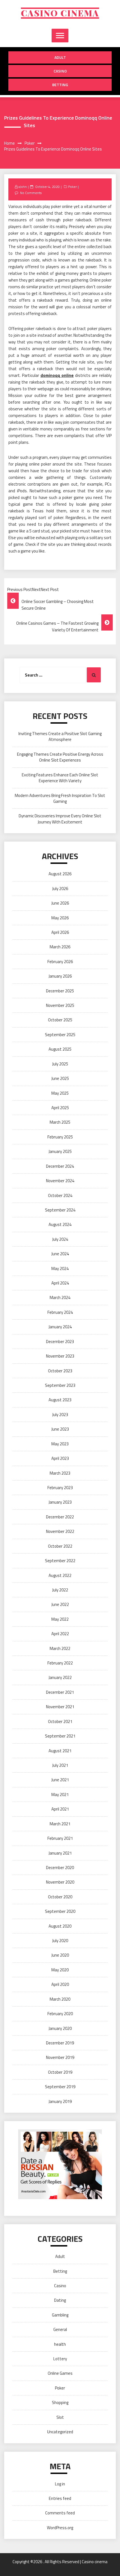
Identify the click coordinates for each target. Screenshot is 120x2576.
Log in (60, 2484)
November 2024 (60, 1181)
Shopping (60, 2402)
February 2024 (60, 1312)
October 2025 (60, 1020)
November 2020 (60, 1882)
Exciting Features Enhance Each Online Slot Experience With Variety (60, 778)
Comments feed (60, 2513)
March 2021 (60, 1824)
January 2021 (60, 1853)
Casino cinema (60, 13)
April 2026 (60, 932)
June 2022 (60, 1604)
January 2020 (60, 2028)
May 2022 (60, 1619)
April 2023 (60, 1458)
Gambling (60, 2315)
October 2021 (60, 1721)
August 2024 (60, 1224)
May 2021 (60, 1795)
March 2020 (60, 1999)
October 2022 (60, 1546)
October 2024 (60, 1195)
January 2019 (60, 2101)
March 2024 (60, 1297)
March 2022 (60, 1648)
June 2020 (60, 1955)
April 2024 (60, 1283)
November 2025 (60, 1005)
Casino (60, 71)
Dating (60, 2300)
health (60, 2344)
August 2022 (60, 1575)
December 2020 (60, 1868)
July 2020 (60, 1941)
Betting (60, 85)
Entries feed (60, 2498)
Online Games (60, 2373)
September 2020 (60, 1911)
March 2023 (60, 1473)
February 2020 (60, 2014)
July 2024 (60, 1239)
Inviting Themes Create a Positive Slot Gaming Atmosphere (60, 736)
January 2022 (60, 1677)
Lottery (60, 2359)
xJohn (23, 187)
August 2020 (60, 1926)
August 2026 (60, 874)
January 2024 (60, 1327)
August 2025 (60, 1049)
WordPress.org (60, 2528)
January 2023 (60, 1502)
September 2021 (60, 1736)
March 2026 (60, 947)
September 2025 (60, 1035)
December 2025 (60, 991)
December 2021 (60, 1692)
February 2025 (60, 1137)
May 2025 (60, 1093)
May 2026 (60, 918)
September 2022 (60, 1561)
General (60, 2329)
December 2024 (60, 1166)
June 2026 (60, 903)
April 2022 (60, 1634)
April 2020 (60, 1984)
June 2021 (60, 1780)
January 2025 (60, 1151)
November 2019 (60, 2057)
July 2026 (60, 889)
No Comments (31, 193)
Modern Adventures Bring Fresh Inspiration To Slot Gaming (60, 798)
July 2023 (60, 1415)
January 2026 (60, 976)
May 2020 (60, 1970)
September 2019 (60, 2087)
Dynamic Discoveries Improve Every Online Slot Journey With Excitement (60, 819)
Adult (60, 57)
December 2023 (60, 1342)
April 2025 (60, 1108)
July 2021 (60, 1765)
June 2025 (60, 1078)
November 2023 (60, 1356)
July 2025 (60, 1064)
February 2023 (60, 1488)
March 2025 (60, 1122)
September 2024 (60, 1210)
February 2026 (60, 962)
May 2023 (60, 1444)
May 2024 (60, 1268)
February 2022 (60, 1663)
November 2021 (60, 1707)
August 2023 (60, 1400)
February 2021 (60, 1838)
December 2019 (60, 2043)
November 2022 (60, 1531)
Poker (72, 187)
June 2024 (60, 1254)
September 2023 (60, 1385)
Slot (60, 2417)
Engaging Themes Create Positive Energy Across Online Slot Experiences (60, 757)
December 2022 (60, 1517)
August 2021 (60, 1751)
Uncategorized (60, 2432)
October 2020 (60, 1897)
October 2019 (60, 2072)
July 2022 (60, 1590)
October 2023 (60, 1371)
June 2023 (60, 1429)
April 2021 (60, 1809)
